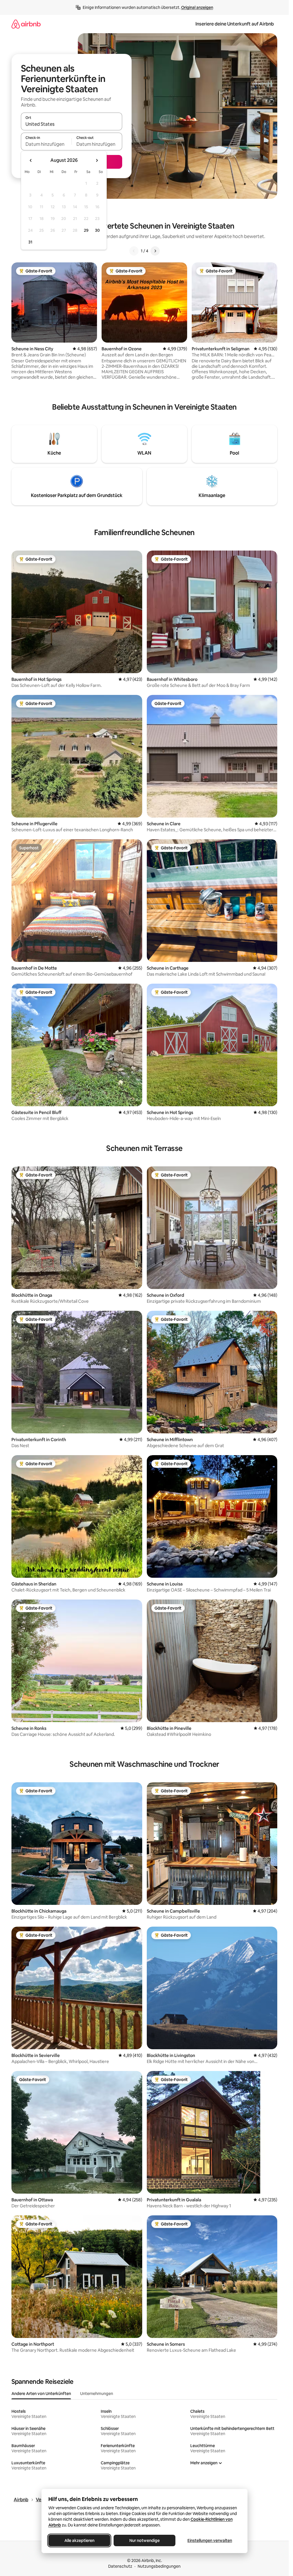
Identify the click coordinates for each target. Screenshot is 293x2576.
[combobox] (72, 124)
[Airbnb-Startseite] (26, 24)
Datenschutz (120, 2566)
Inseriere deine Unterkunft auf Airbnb (235, 24)
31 (30, 242)
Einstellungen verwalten (210, 2540)
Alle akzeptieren (79, 2540)
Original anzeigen (197, 7)
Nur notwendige (144, 2540)
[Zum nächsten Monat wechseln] (97, 160)
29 (86, 230)
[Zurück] (134, 251)
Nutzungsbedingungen (159, 2566)
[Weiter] (155, 251)
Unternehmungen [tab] (97, 2394)
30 (97, 230)
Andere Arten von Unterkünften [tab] (41, 2394)
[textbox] (46, 144)
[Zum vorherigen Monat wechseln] (31, 160)
